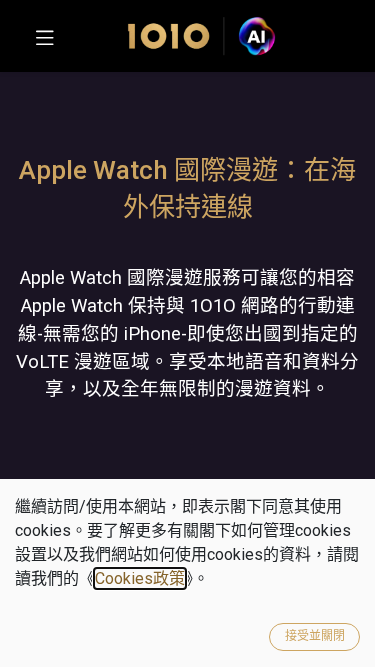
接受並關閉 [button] (315, 636)
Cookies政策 (140, 578)
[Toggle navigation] (45, 36)
